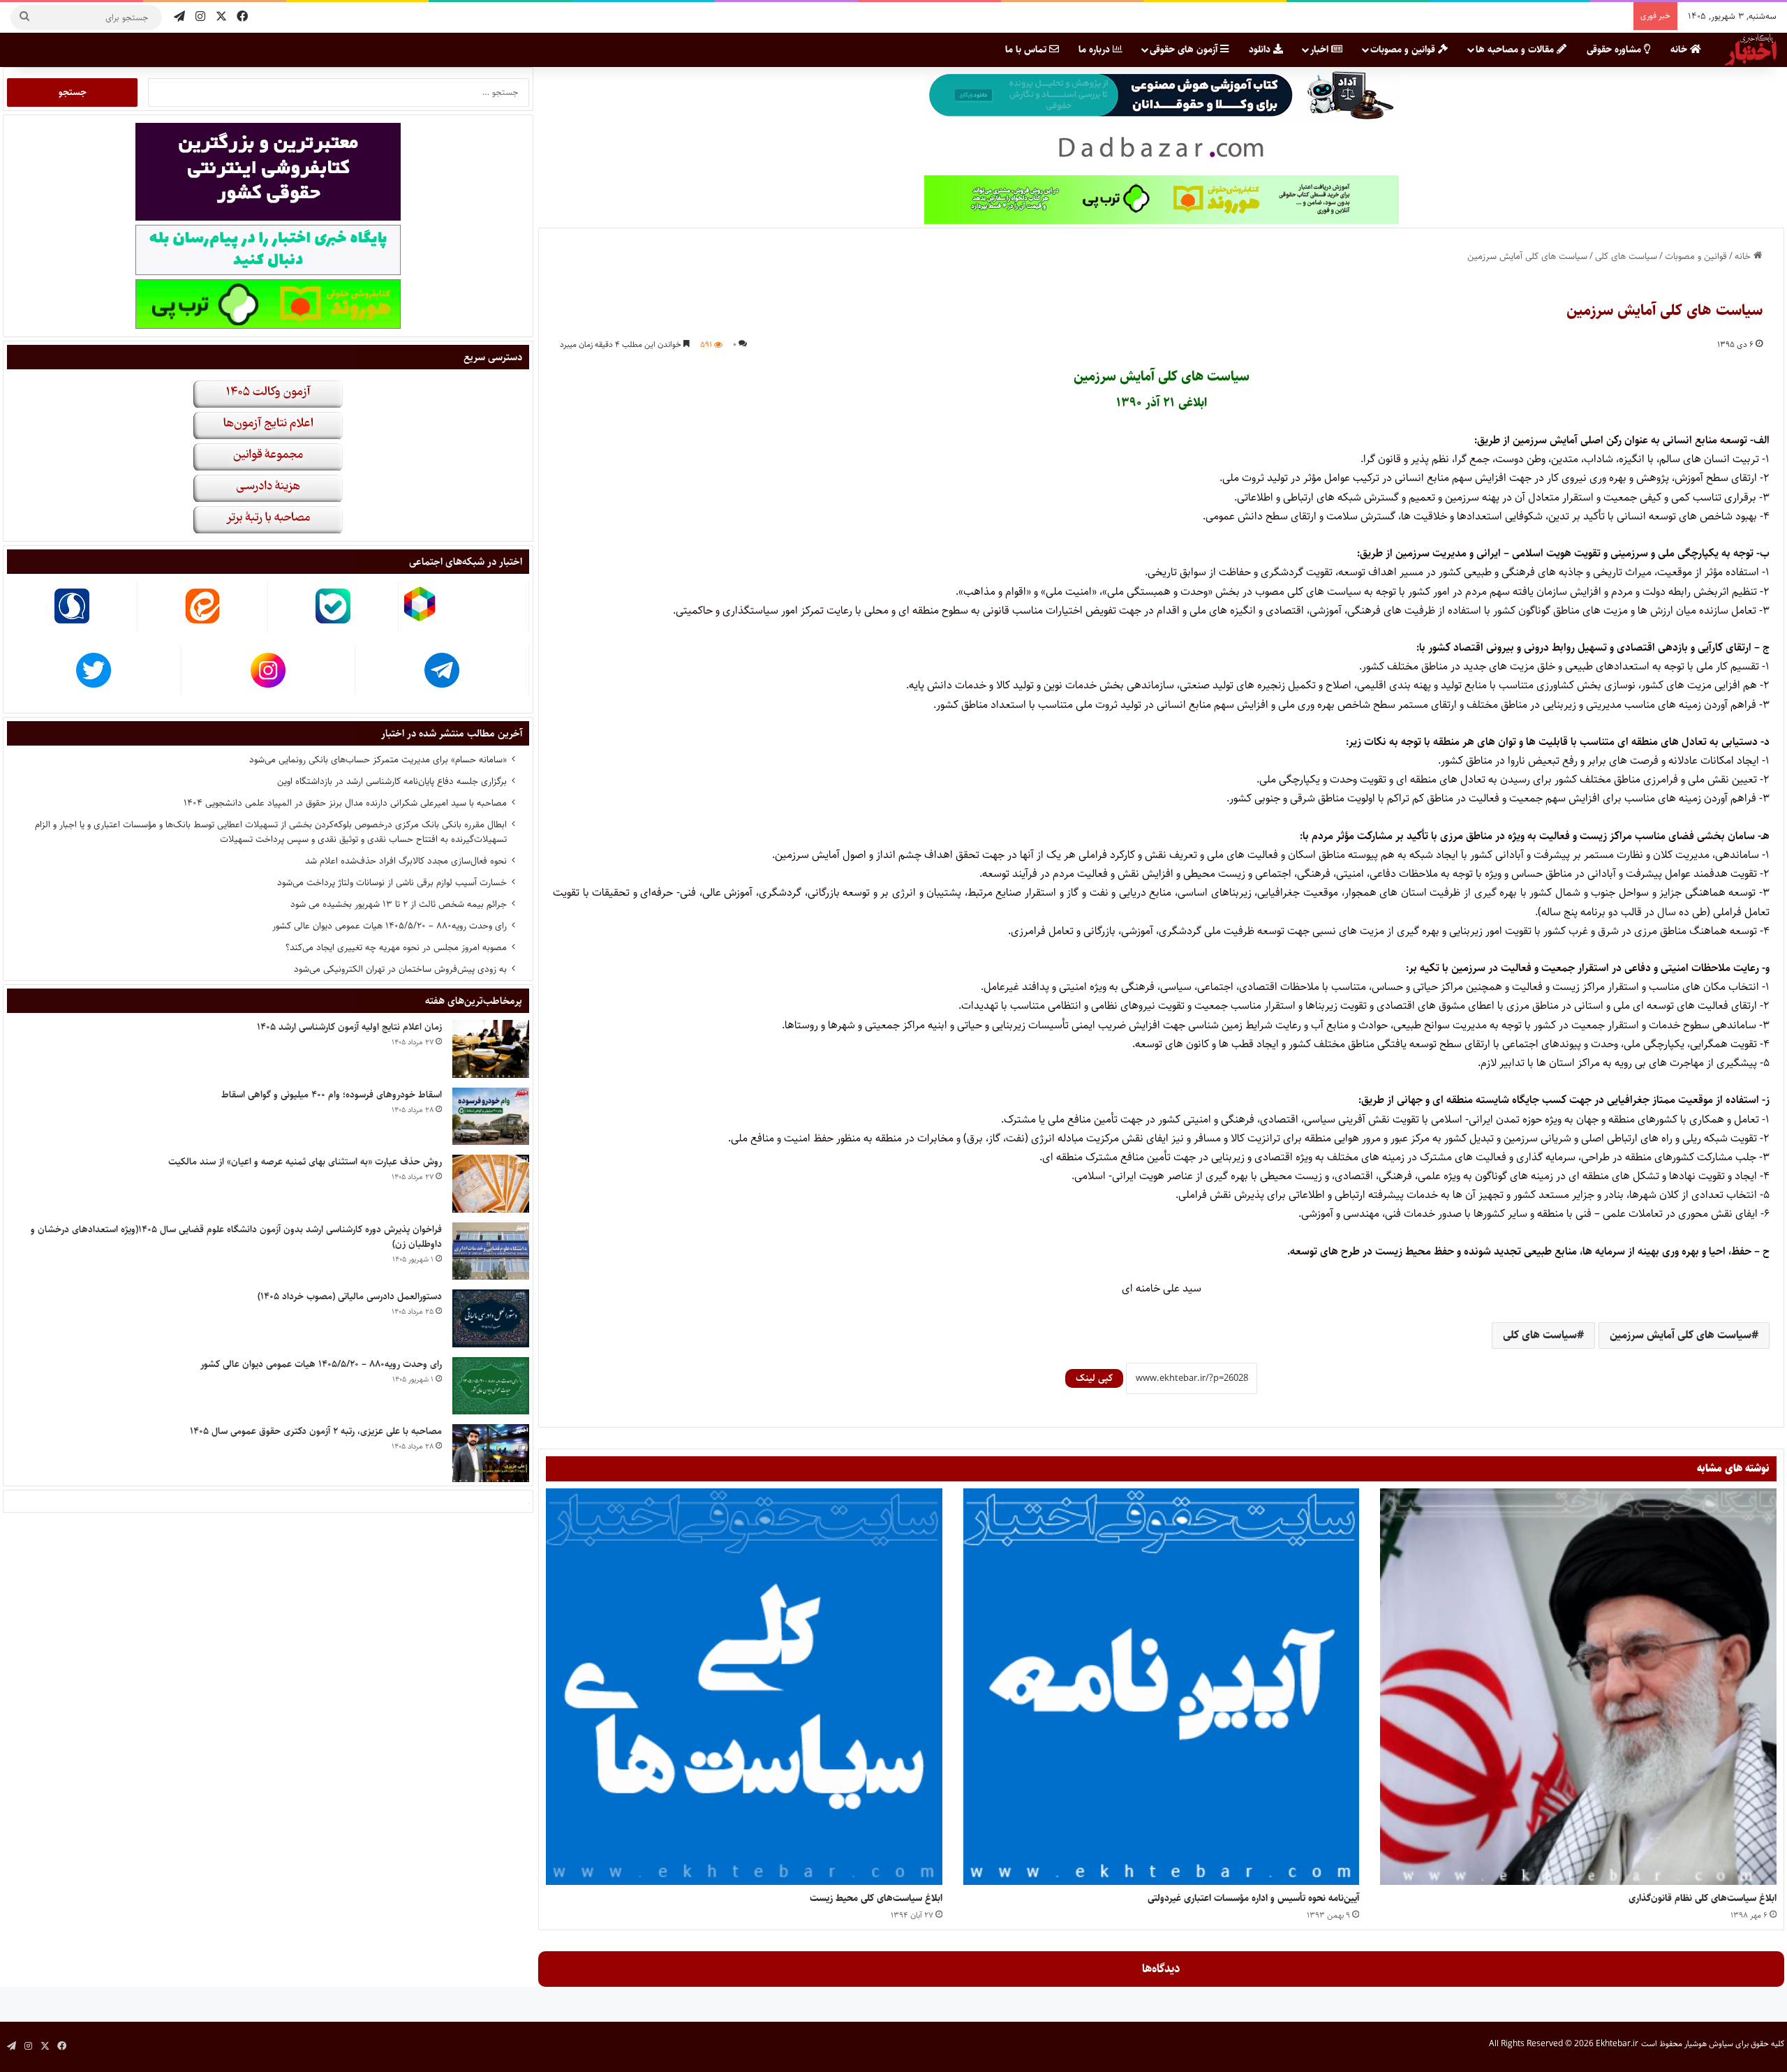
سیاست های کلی (1626, 256)
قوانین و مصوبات (1404, 50)
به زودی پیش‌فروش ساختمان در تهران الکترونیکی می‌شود (400, 969)
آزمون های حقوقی (1185, 50)
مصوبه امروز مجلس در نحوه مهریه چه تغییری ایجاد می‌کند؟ (396, 947)
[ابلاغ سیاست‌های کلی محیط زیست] (744, 1687)
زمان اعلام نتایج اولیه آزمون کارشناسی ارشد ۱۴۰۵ (349, 1027)
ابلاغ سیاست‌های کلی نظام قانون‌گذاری (1703, 1898)
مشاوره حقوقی (1615, 50)
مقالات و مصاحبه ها (1516, 50)
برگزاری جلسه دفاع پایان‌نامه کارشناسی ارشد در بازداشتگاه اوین (392, 781)
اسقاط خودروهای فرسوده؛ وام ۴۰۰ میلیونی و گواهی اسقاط (332, 1095)
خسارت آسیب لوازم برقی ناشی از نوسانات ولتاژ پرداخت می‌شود (392, 882)
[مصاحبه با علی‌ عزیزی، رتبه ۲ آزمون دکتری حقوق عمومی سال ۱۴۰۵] (491, 1453)
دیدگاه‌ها (1161, 1969)
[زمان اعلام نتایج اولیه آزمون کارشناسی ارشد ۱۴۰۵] (491, 1049)
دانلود (1261, 50)
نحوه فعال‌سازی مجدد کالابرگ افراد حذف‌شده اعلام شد (406, 861)
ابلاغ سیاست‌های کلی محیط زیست (876, 1898)
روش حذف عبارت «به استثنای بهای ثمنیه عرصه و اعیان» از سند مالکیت (305, 1162)
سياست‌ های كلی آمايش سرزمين (1681, 1335)
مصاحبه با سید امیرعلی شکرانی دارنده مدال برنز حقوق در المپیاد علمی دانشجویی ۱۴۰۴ (345, 803)
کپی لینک (1094, 1378)
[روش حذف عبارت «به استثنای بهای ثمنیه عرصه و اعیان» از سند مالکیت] (491, 1184)
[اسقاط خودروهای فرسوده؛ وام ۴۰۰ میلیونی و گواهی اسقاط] (491, 1117)
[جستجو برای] (24, 17)
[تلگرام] (179, 17)
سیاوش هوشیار (1709, 2044)
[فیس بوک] (242, 17)
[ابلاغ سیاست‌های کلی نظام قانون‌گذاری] (1578, 1687)
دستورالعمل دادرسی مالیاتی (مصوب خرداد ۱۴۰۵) (350, 1296)
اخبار (1321, 50)
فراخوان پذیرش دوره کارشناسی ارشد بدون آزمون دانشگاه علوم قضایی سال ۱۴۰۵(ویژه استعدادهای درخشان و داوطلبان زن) (236, 1237)
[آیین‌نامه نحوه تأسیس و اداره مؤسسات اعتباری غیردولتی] (1162, 1687)
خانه (1680, 50)
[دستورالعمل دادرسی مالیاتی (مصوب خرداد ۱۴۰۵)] (491, 1318)
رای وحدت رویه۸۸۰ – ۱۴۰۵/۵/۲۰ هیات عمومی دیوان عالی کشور (390, 926)
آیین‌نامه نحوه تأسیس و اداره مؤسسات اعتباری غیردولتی (1253, 1898)
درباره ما (1096, 50)
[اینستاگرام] (200, 17)
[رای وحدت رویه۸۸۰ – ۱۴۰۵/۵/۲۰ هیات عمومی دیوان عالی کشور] (491, 1386)
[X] (221, 17)
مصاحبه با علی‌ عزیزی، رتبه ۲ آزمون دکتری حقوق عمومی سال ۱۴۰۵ (316, 1431)
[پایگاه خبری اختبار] (1751, 50)
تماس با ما (1027, 50)
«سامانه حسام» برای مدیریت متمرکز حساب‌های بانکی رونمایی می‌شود (378, 760)
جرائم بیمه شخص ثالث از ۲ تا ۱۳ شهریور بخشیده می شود (399, 904)
